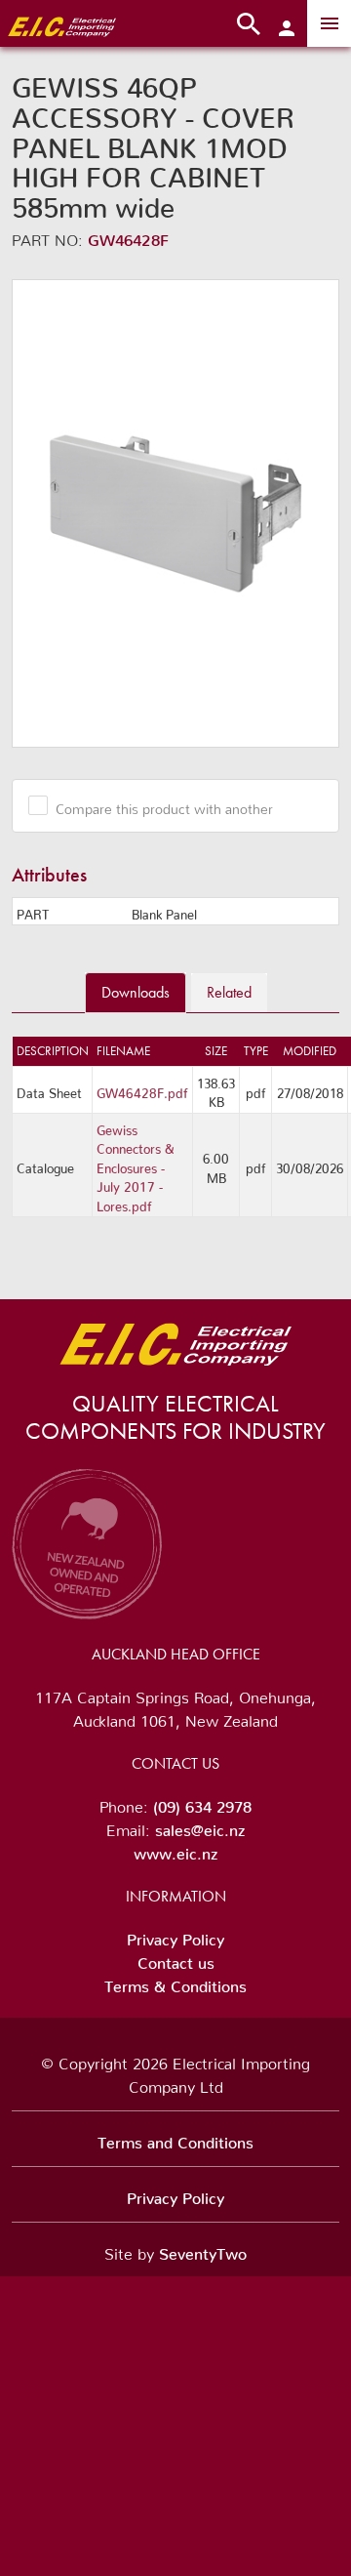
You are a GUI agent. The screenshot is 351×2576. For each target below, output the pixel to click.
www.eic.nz (175, 1850)
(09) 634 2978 (202, 1803)
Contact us (176, 1959)
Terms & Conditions (175, 1983)
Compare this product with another (164, 805)
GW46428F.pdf (142, 1090)
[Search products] (249, 23)
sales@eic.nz (200, 1826)
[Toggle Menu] (329, 23)
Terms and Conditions (175, 2139)
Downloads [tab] (136, 992)
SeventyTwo (203, 2250)
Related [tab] (229, 992)
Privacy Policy (175, 1936)
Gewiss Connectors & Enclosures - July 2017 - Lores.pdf (136, 1165)
